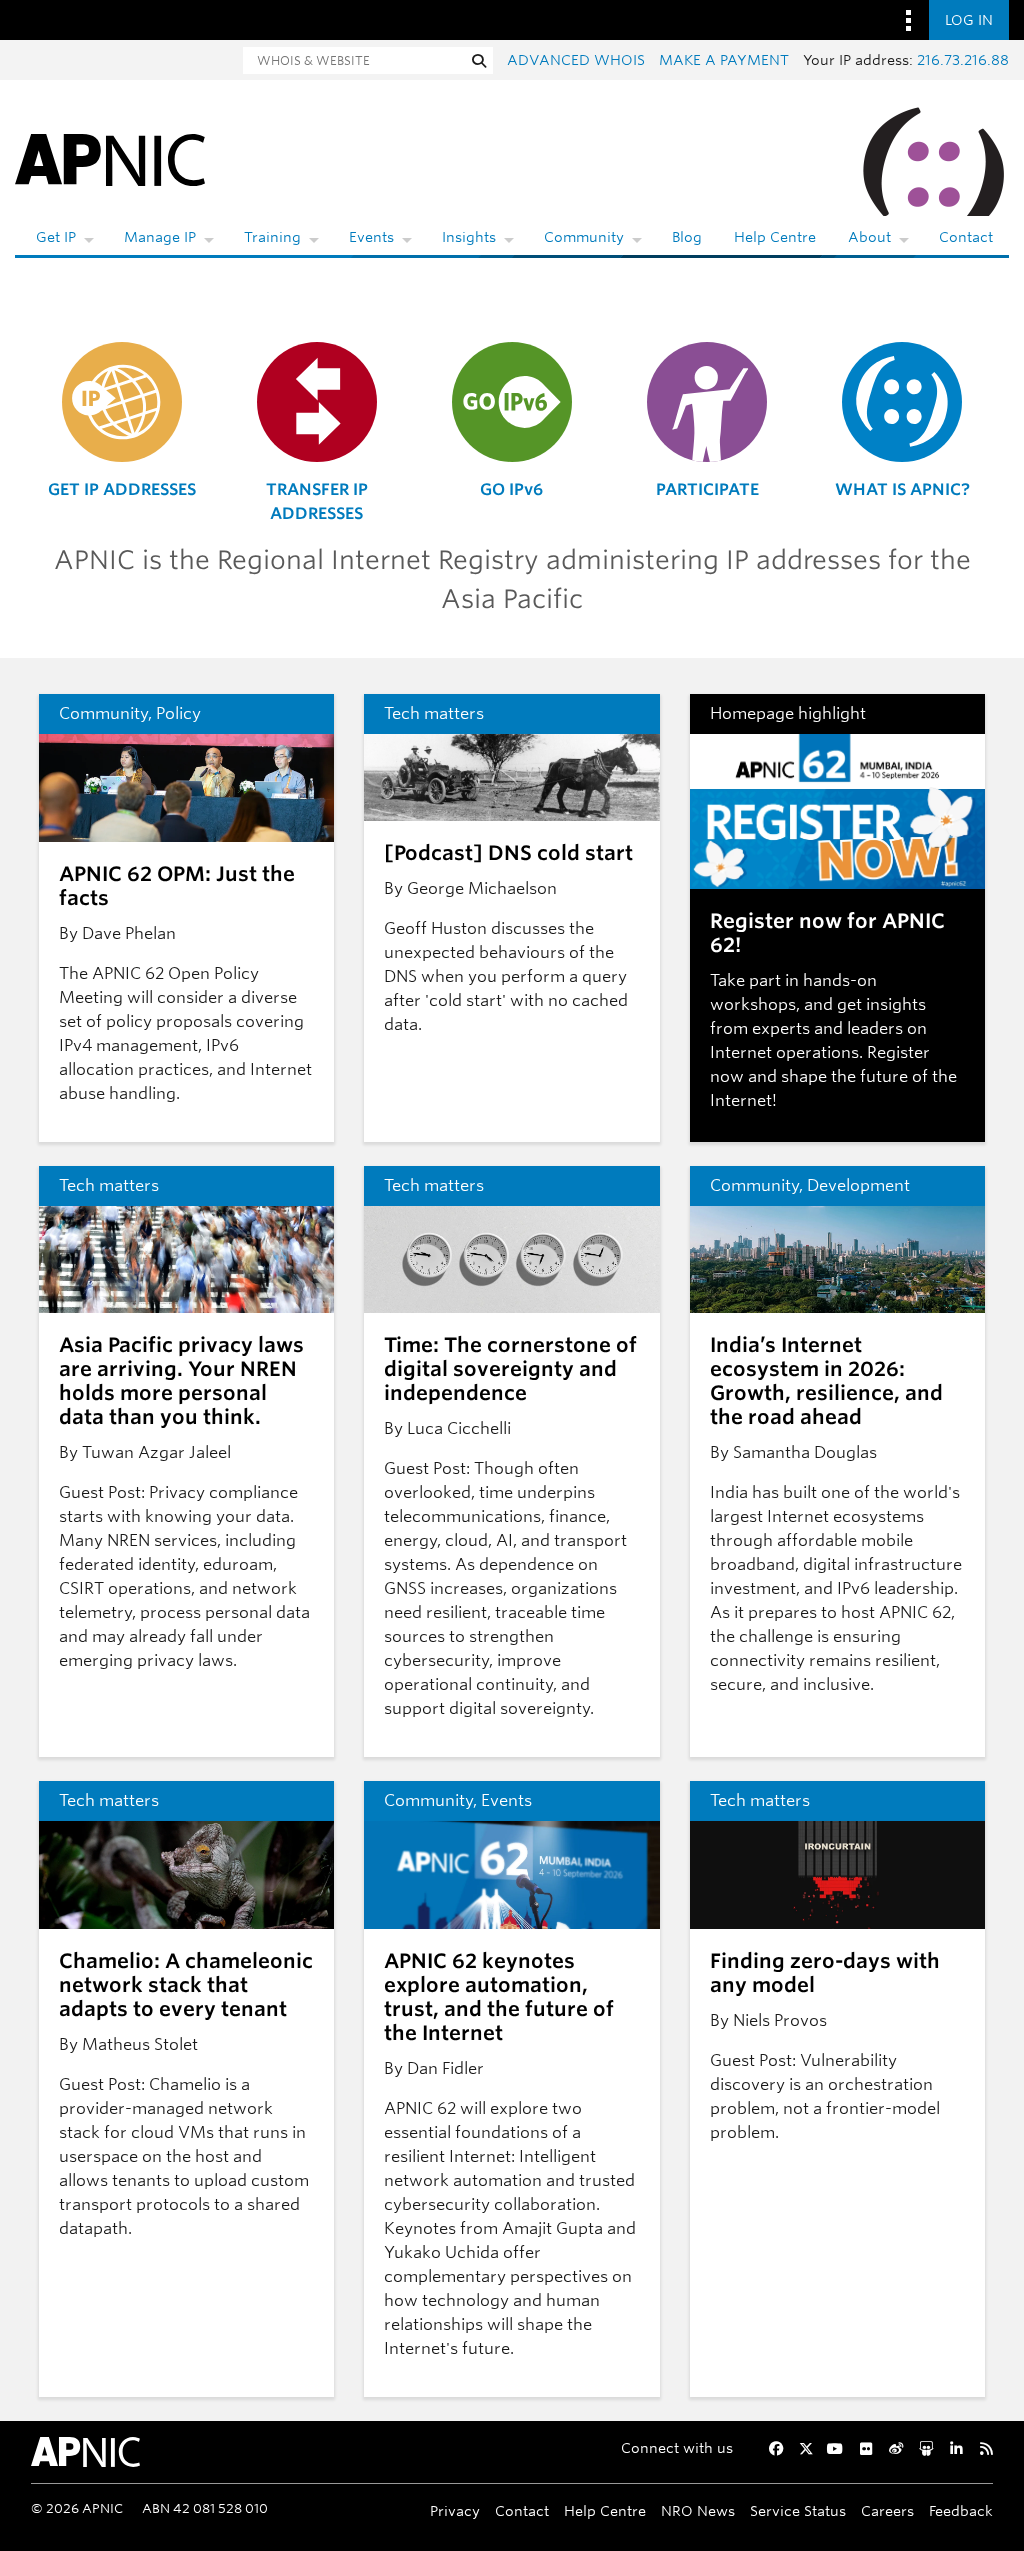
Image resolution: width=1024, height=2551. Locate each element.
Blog (687, 237)
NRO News (698, 2510)
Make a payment (724, 60)
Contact (966, 237)
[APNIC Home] (110, 158)
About (869, 237)
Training (272, 237)
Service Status (798, 2510)
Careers (887, 2510)
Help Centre (775, 237)
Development (858, 1185)
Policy (178, 713)
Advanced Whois (576, 60)
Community (584, 237)
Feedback (961, 2510)
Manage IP (160, 237)
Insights (469, 237)
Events (371, 237)
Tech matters (434, 713)
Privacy (455, 2510)
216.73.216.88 (963, 60)
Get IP (56, 237)
